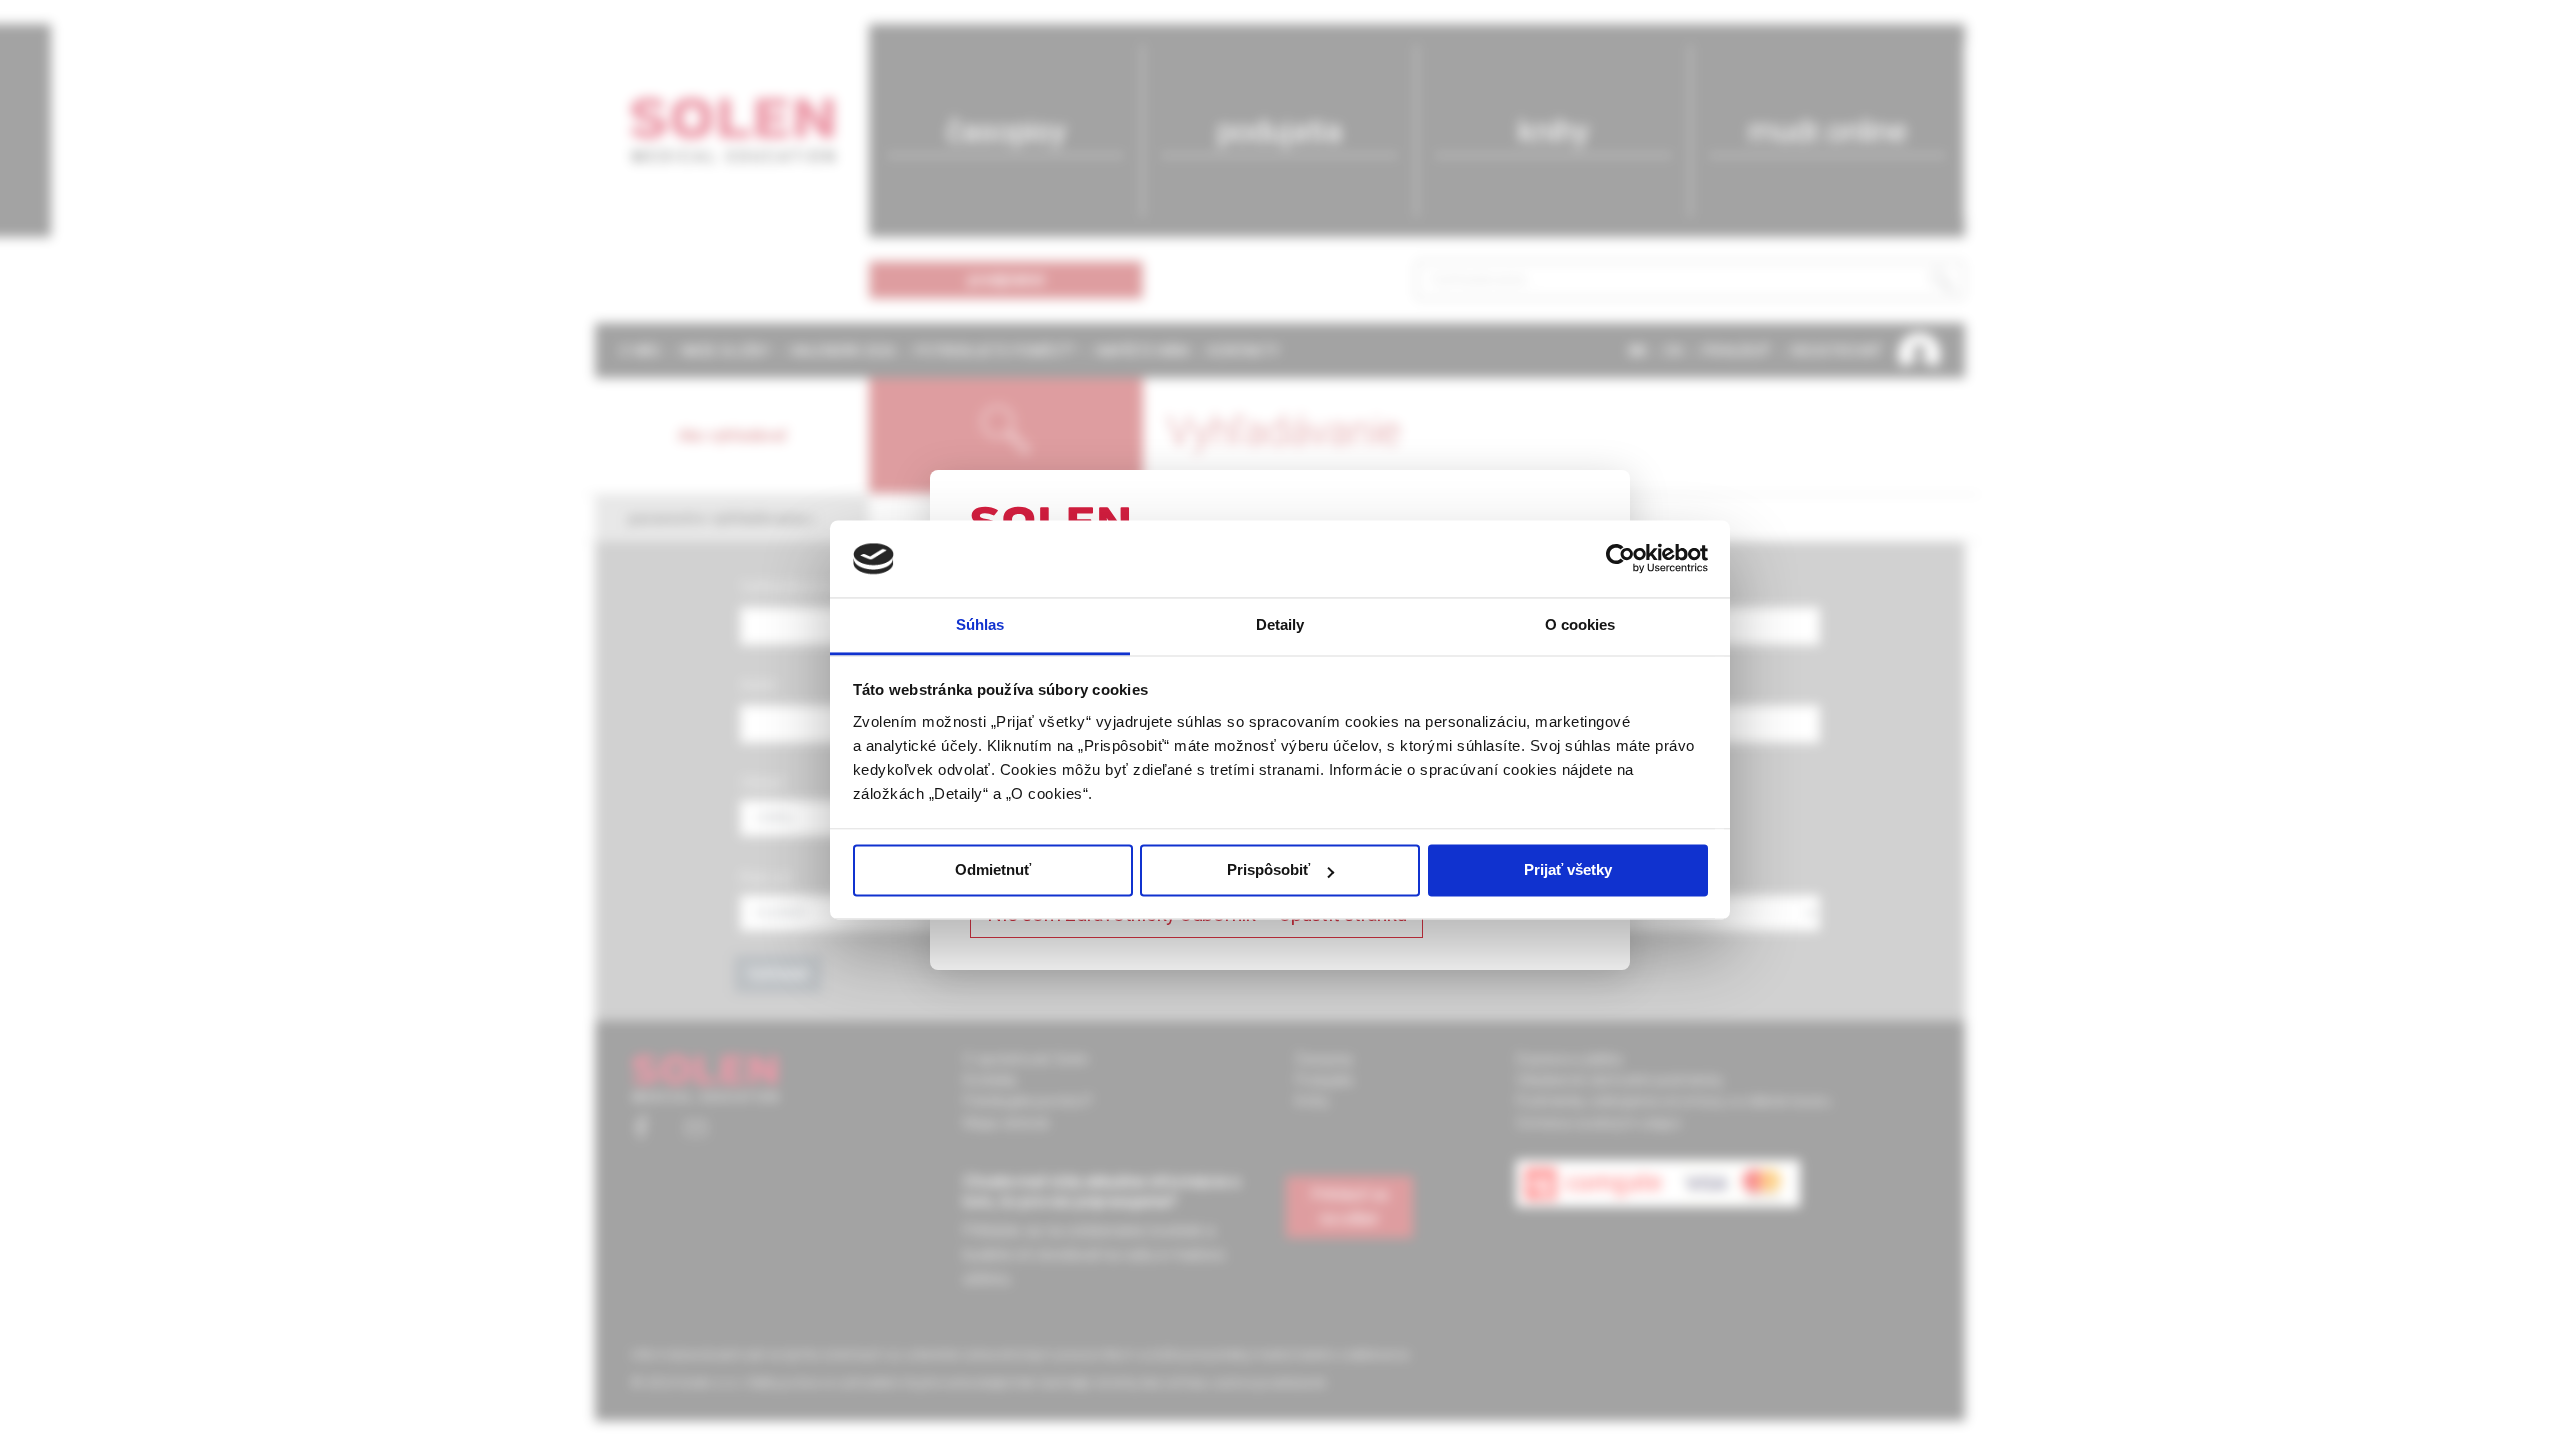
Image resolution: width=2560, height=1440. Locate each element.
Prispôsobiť (1268, 870)
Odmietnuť (993, 870)
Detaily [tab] (1280, 624)
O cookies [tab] (1580, 624)
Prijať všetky (1568, 870)
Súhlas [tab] (980, 624)
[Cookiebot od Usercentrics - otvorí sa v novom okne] (1620, 559)
